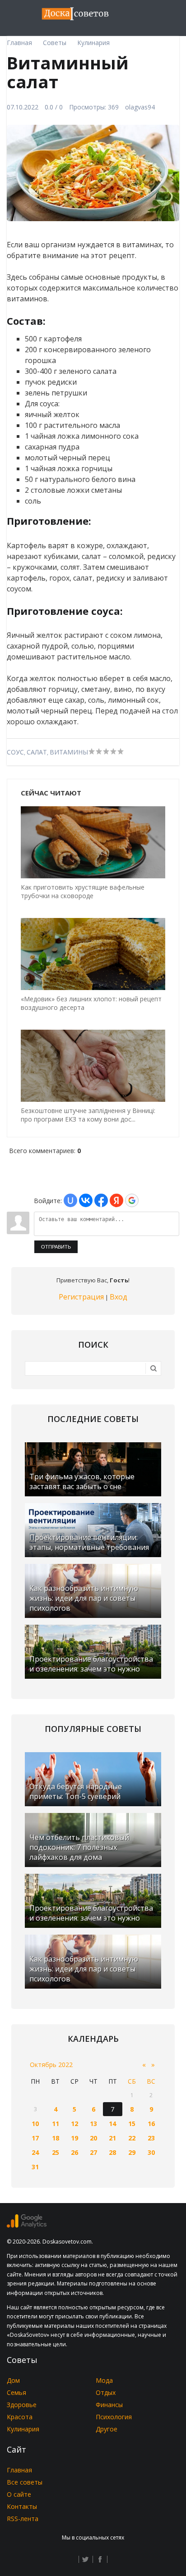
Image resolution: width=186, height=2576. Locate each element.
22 (132, 2138)
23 (151, 2138)
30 (151, 2152)
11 (56, 2124)
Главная (19, 2470)
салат (37, 752)
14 (112, 2124)
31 (35, 2167)
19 (74, 2138)
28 (112, 2152)
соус (15, 752)
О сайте (19, 2494)
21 (112, 2138)
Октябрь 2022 (51, 2065)
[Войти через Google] (132, 1200)
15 (132, 2124)
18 (56, 2138)
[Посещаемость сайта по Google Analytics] (27, 2225)
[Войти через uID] (70, 1200)
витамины (69, 752)
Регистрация (81, 1297)
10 (35, 2124)
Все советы (25, 2482)
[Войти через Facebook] (101, 1200)
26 (74, 2152)
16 (151, 2124)
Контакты (22, 2506)
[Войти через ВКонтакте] (86, 1200)
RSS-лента (23, 2519)
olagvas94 (140, 107)
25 (56, 2152)
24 (35, 2152)
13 (93, 2124)
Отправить (56, 1247)
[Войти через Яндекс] (116, 1200)
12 (74, 2124)
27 (93, 2152)
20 (93, 2138)
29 (132, 2152)
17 (35, 2138)
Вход (119, 1297)
